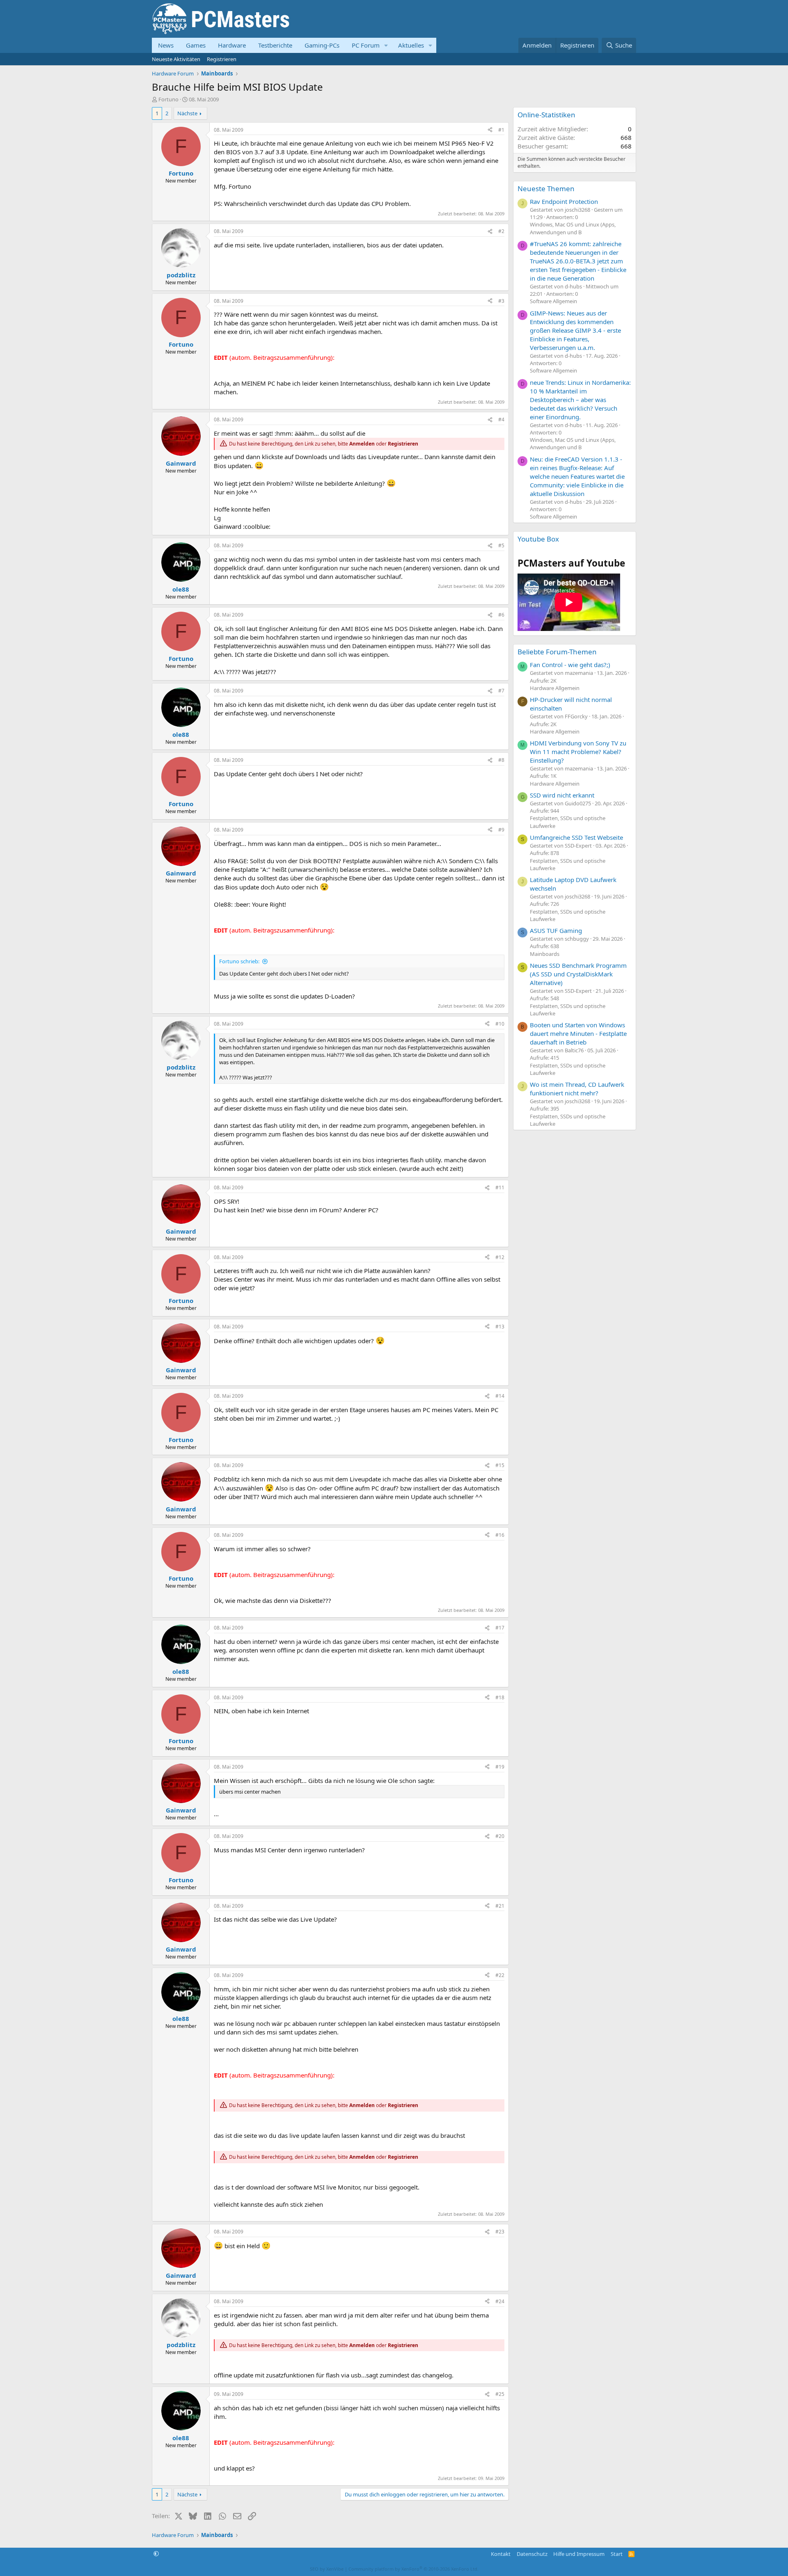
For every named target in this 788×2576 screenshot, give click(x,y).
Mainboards (545, 954)
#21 (500, 1906)
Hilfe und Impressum (579, 2554)
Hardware (232, 45)
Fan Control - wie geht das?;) (570, 665)
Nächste (187, 113)
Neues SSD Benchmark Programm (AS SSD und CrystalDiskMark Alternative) (578, 974)
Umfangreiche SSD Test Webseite (576, 837)
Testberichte (275, 45)
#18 (500, 1697)
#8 (501, 760)
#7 (501, 691)
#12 (500, 1257)
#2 (501, 231)
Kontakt (501, 2554)
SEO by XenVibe (327, 2569)
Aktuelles (411, 45)
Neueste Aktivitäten (176, 59)
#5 (501, 545)
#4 (501, 419)
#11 (500, 1187)
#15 (500, 1465)
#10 (500, 1024)
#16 (500, 1535)
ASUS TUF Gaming (556, 930)
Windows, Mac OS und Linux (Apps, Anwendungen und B (573, 228)
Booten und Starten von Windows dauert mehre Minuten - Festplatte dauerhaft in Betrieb (578, 1033)
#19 (500, 1767)
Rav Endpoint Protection (564, 201)
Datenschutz (532, 2554)
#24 (500, 2301)
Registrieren (222, 59)
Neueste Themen (546, 189)
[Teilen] (490, 130)
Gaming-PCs (322, 45)
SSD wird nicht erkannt (562, 795)
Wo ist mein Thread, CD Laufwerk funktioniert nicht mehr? (577, 1089)
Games (196, 45)
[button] (386, 45)
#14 (500, 1396)
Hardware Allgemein (555, 688)
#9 (501, 830)
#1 (501, 130)
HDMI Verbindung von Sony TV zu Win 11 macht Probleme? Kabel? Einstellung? (578, 752)
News (166, 45)
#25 (500, 2394)
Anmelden (362, 444)
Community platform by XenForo (413, 2569)
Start (617, 2554)
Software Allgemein (553, 301)
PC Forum (366, 45)
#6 (501, 615)
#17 (500, 1628)
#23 (500, 2232)
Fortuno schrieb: (239, 961)
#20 (500, 1836)
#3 (501, 301)
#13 (500, 1327)
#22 (500, 1975)
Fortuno (168, 99)
